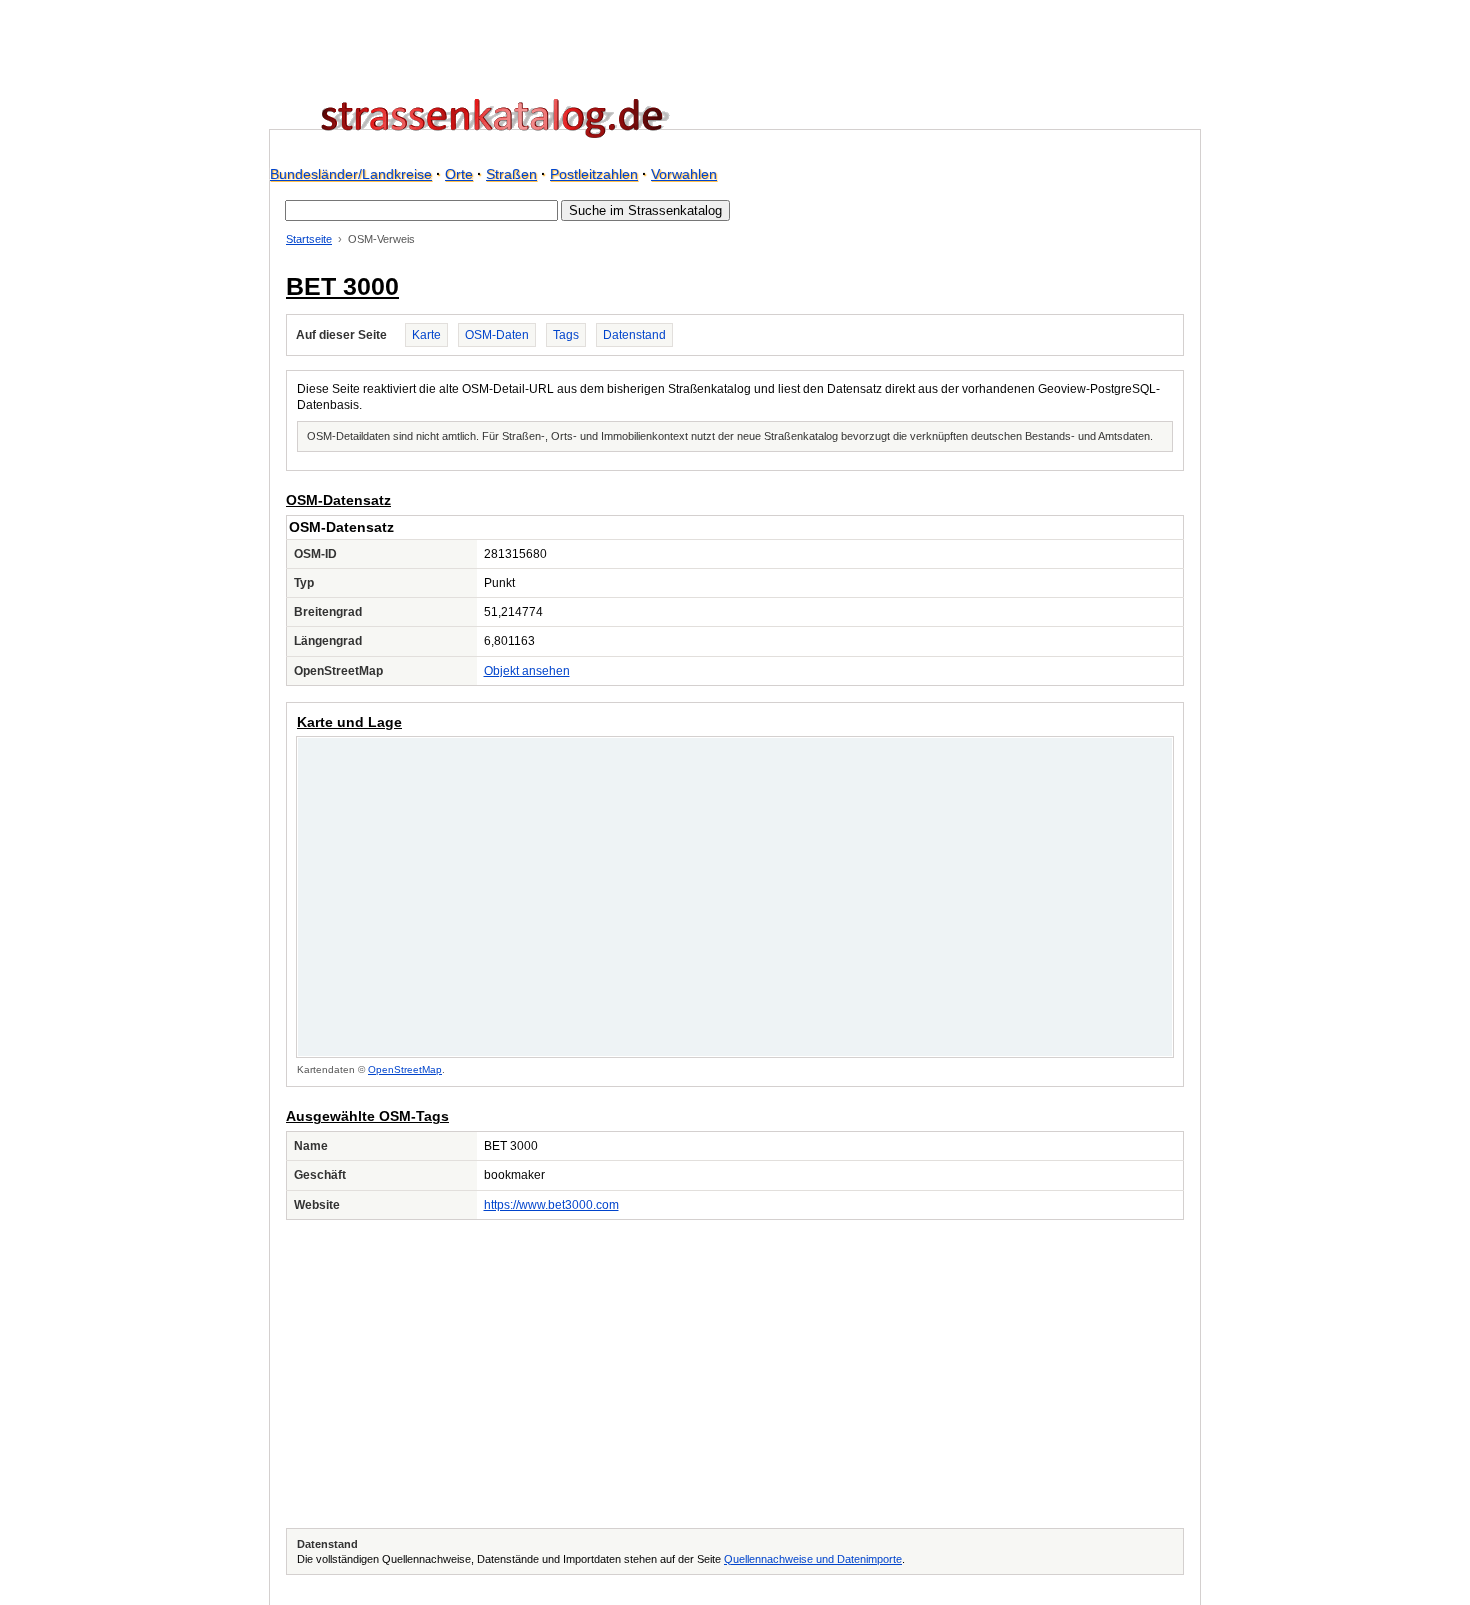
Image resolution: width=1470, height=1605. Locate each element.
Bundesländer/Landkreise (351, 174)
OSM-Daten (497, 335)
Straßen (511, 174)
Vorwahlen (684, 174)
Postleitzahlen (594, 174)
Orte (459, 174)
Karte (426, 335)
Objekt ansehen (527, 671)
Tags (566, 335)
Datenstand (634, 335)
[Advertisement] (735, 1374)
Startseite (309, 239)
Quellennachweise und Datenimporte (813, 1559)
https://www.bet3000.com (551, 1205)
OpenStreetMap (405, 1069)
